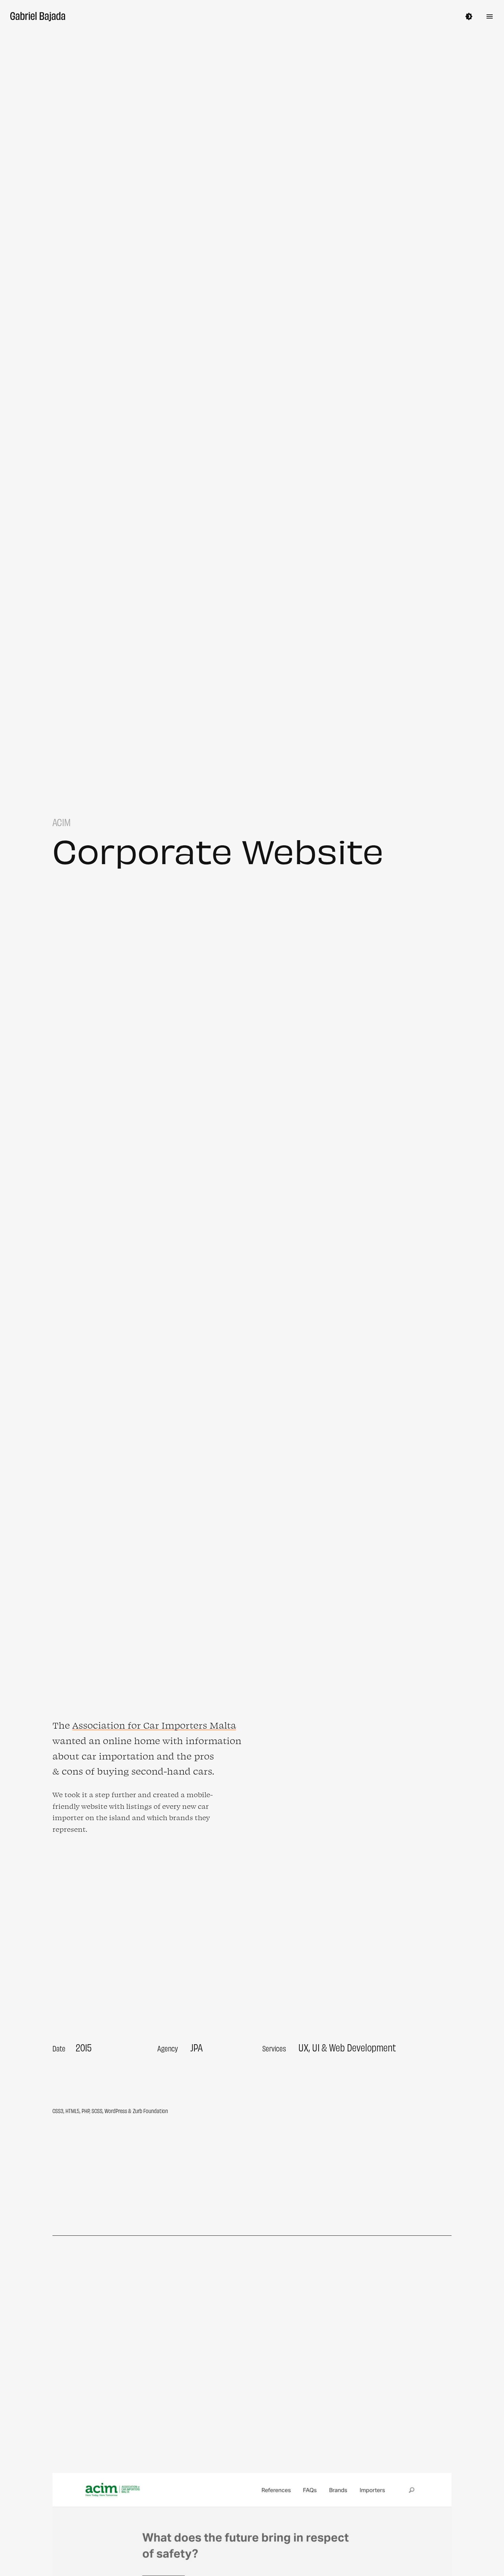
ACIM (62, 1658)
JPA (196, 2047)
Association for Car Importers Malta (154, 1725)
